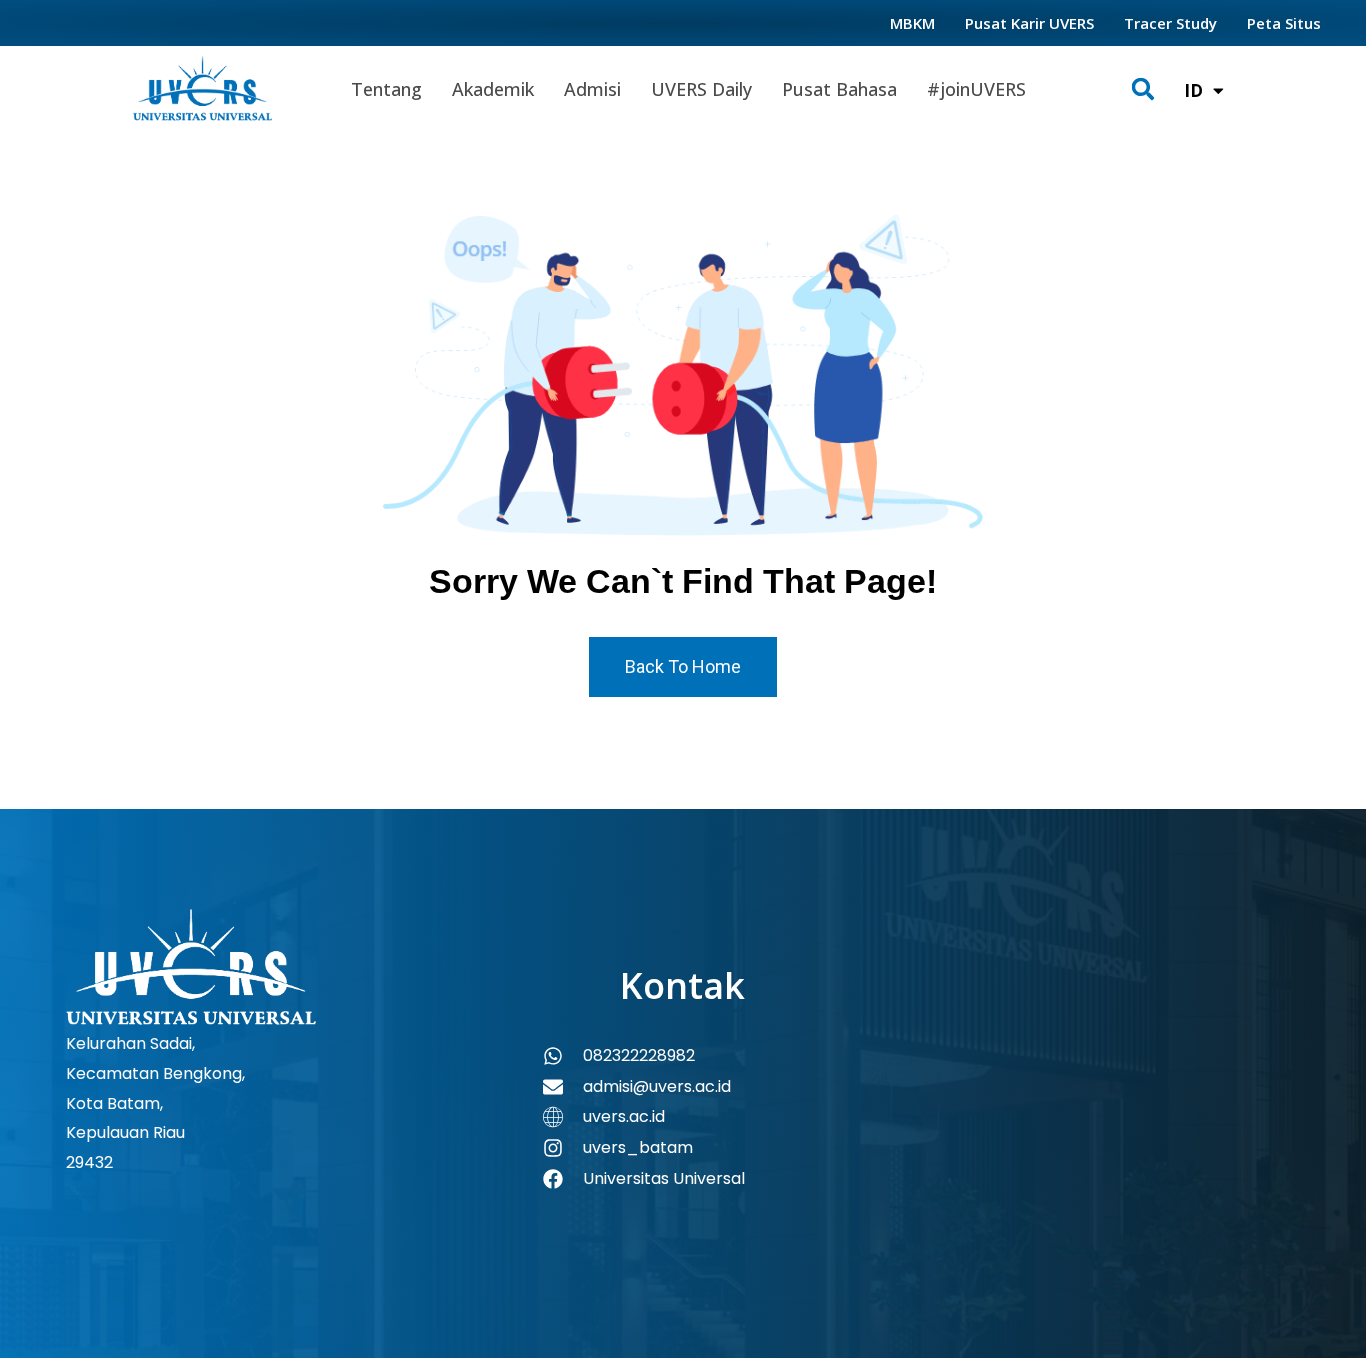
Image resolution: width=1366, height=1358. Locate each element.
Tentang (386, 89)
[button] (1143, 89)
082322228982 (639, 1055)
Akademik (493, 89)
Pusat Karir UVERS (1029, 23)
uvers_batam (638, 1147)
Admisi (592, 89)
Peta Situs (1284, 23)
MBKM (912, 23)
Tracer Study (1170, 23)
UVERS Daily (701, 89)
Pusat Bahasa (839, 89)
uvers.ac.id (624, 1116)
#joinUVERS (976, 89)
